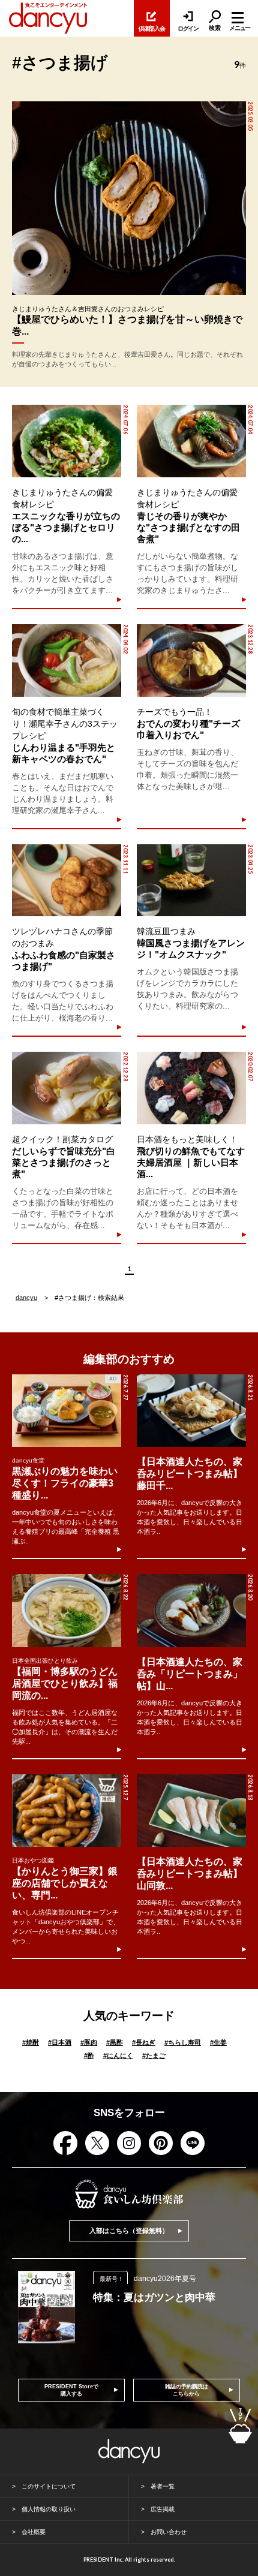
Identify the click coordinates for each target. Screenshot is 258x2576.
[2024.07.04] (191, 441)
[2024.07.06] (66, 441)
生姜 (218, 2042)
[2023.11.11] (66, 881)
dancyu (26, 1298)
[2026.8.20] (191, 1610)
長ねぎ (144, 2042)
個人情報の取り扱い (49, 2509)
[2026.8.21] (191, 1411)
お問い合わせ (169, 2532)
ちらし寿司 (183, 2042)
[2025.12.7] (67, 1811)
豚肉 (89, 2042)
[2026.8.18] (191, 1811)
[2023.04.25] (191, 881)
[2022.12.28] (66, 1088)
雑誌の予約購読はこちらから (187, 2390)
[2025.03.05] (129, 198)
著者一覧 (163, 2486)
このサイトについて (49, 2486)
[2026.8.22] (67, 1610)
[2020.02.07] (191, 1088)
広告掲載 (163, 2509)
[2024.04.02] (66, 660)
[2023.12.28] (191, 660)
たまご (154, 2056)
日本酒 (60, 2042)
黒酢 (115, 2042)
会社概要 (34, 2532)
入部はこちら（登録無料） (129, 2231)
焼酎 (31, 2042)
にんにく (118, 2056)
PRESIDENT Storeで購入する (71, 2390)
